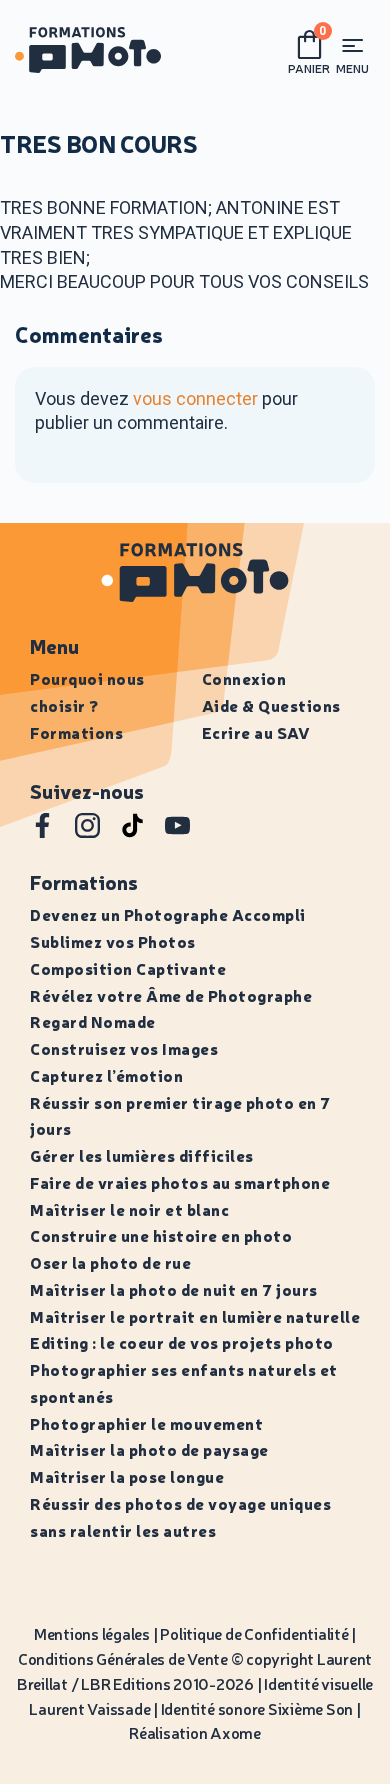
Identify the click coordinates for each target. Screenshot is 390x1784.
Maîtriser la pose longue (127, 1476)
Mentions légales (92, 1633)
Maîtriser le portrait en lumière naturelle (195, 1316)
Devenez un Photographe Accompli (168, 914)
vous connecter (195, 398)
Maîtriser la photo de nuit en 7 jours (174, 1289)
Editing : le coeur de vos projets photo (182, 1342)
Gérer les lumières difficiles (142, 1155)
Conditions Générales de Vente (123, 1658)
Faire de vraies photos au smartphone (180, 1182)
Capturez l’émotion (106, 1075)
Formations (76, 732)
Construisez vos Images (124, 1048)
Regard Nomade (93, 1021)
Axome (235, 1732)
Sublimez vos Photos (113, 941)
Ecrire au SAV (256, 732)
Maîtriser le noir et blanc (129, 1209)
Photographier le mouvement (146, 1423)
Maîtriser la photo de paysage (149, 1449)
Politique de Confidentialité (254, 1633)
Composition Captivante (128, 968)
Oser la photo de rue (110, 1262)
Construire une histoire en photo (161, 1235)
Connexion (244, 678)
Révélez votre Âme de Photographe (171, 995)
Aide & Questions (271, 705)
